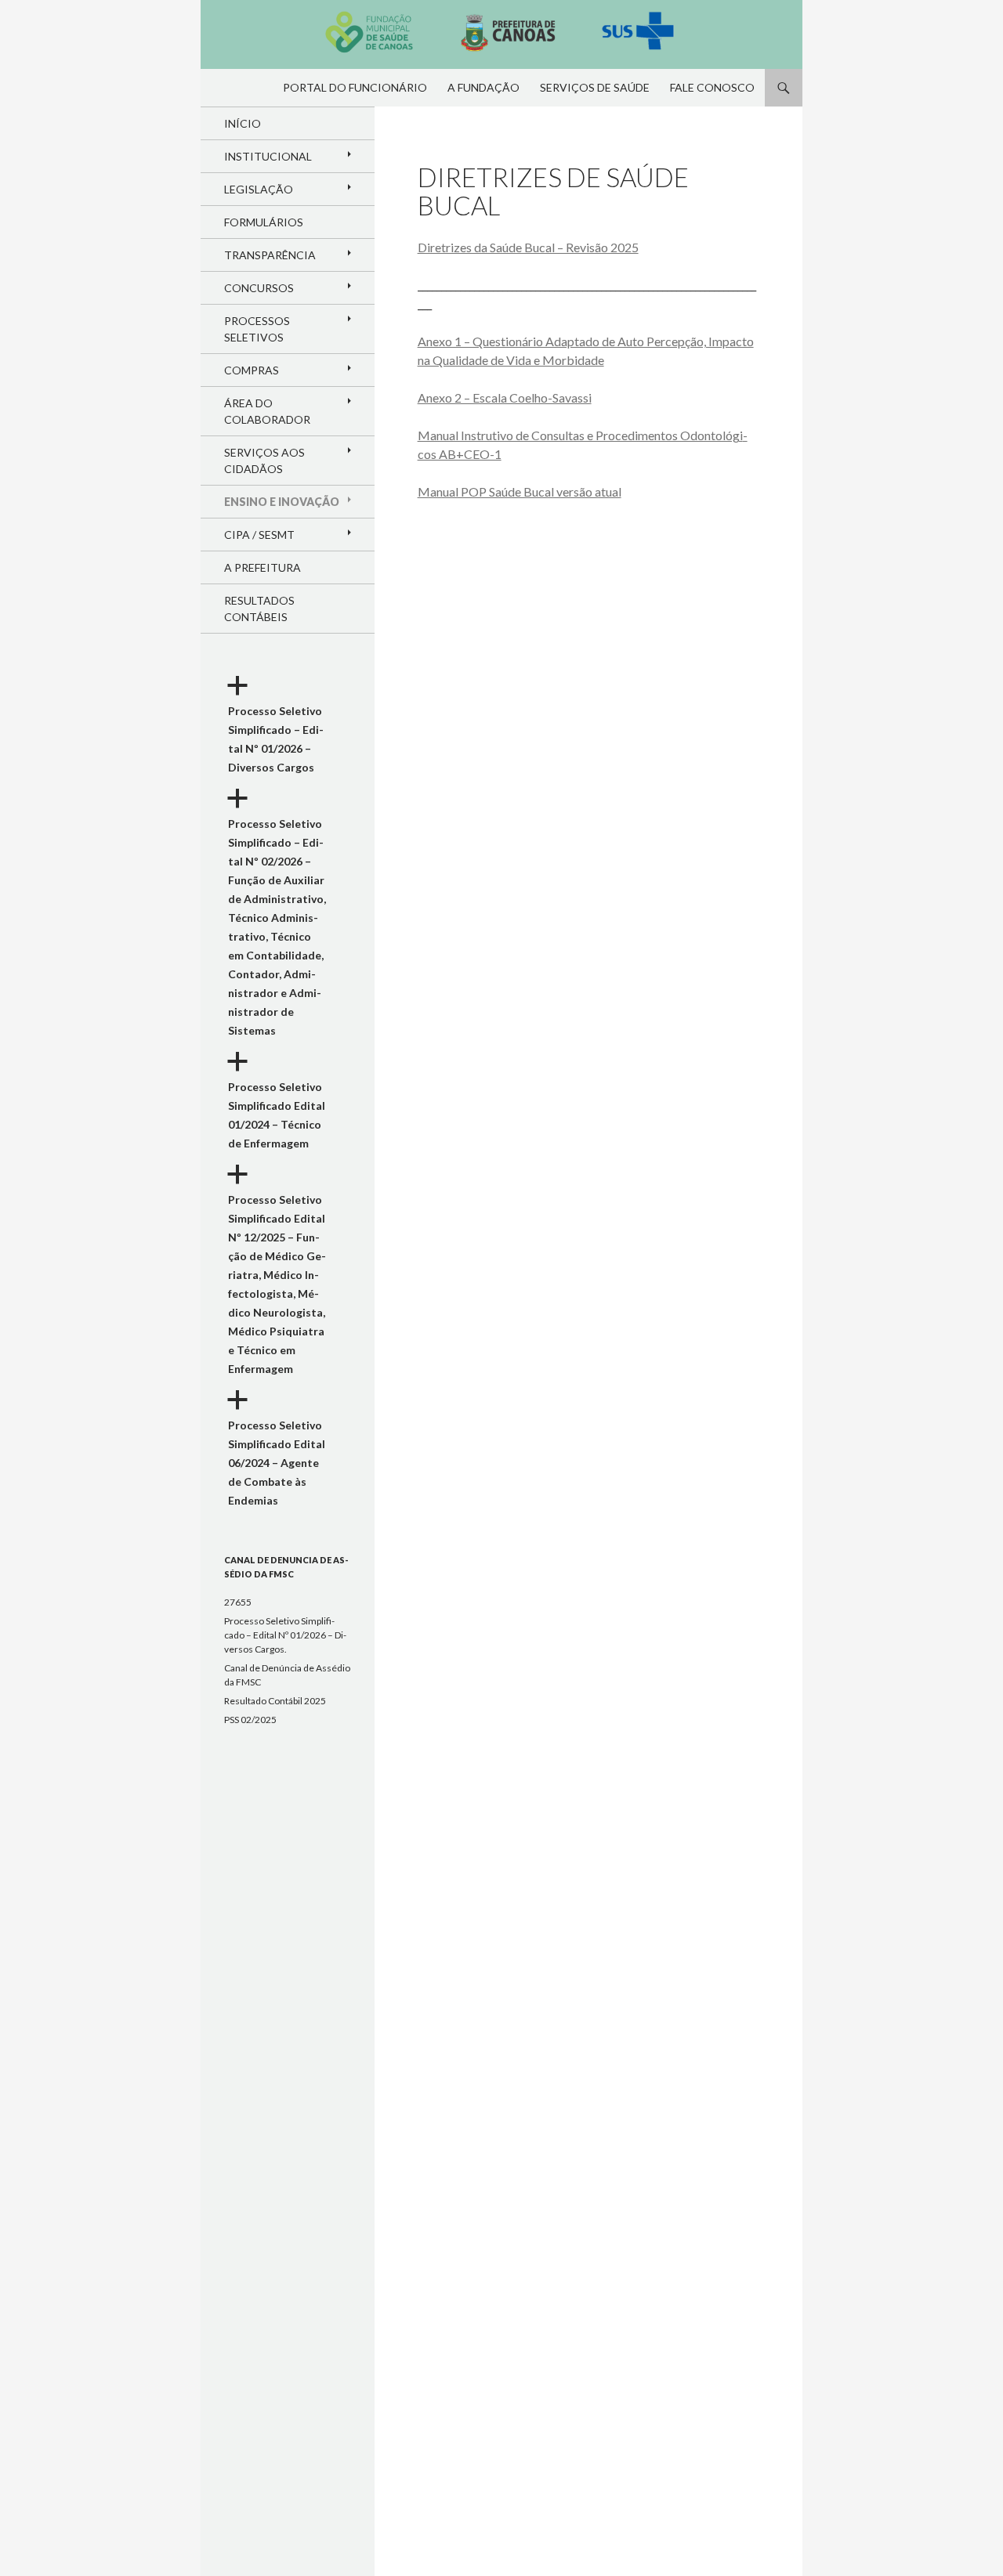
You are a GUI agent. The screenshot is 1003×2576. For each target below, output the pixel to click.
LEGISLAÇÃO (259, 189)
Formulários (264, 222)
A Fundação (483, 87)
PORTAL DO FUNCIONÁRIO (355, 87)
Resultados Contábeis (259, 609)
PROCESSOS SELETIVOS (257, 329)
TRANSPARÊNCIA (270, 255)
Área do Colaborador (267, 411)
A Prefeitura (263, 567)
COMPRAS (252, 370)
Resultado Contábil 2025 (275, 1701)
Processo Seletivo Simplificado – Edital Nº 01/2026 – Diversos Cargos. (285, 1635)
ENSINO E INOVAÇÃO (282, 502)
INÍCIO (243, 123)
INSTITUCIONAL (268, 156)
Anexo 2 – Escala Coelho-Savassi (505, 397)
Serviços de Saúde (595, 87)
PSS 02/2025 (250, 1720)
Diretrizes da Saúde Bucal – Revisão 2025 (528, 247)
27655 (238, 1602)
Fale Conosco (712, 87)
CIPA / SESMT (259, 535)
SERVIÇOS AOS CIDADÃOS (264, 461)
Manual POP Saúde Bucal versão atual (520, 491)
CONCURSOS (259, 288)
